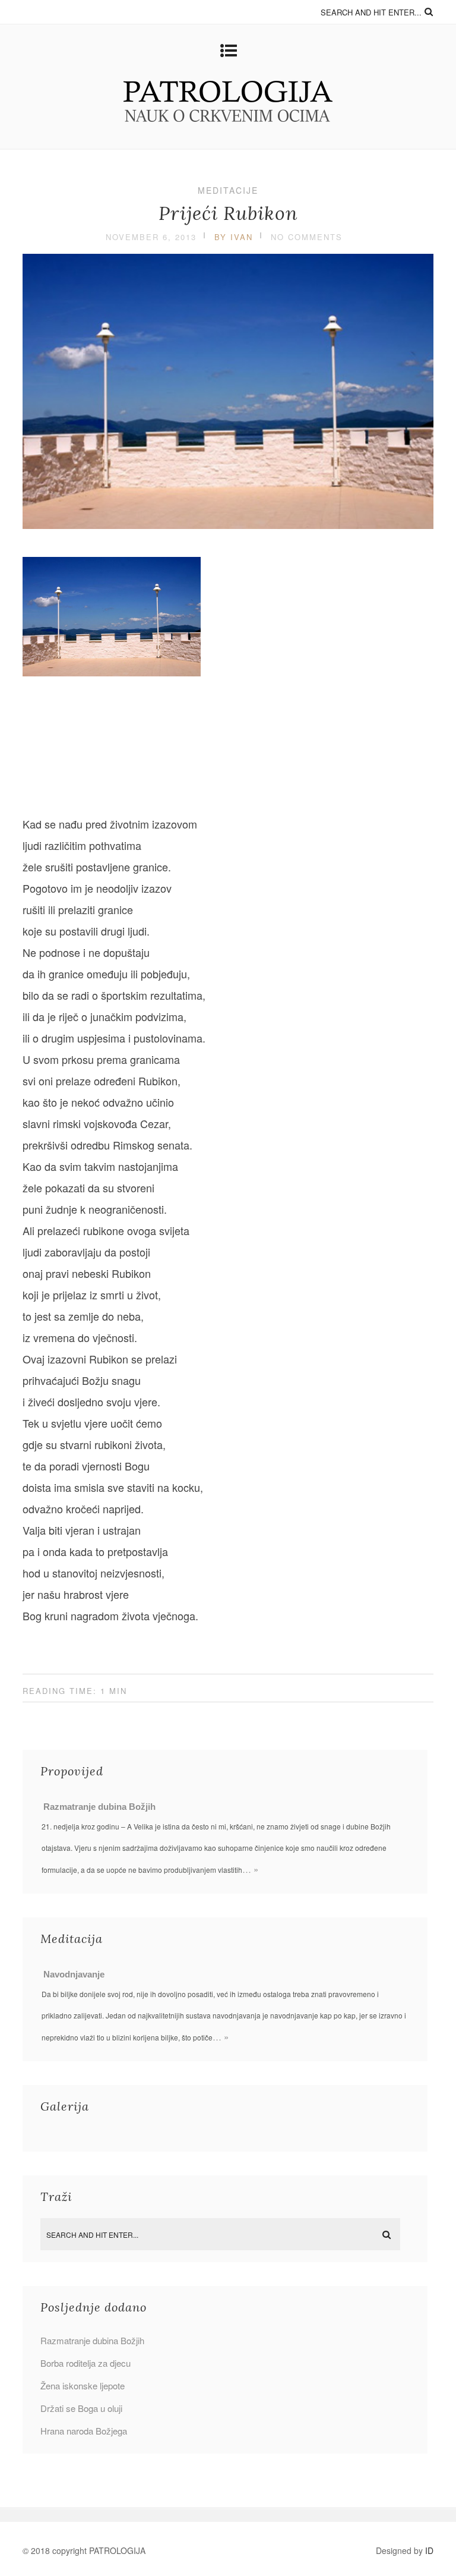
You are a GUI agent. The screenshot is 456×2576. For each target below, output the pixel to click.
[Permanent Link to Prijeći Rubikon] (228, 524)
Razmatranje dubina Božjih (99, 1807)
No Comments (307, 237)
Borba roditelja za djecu (85, 2363)
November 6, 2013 (151, 237)
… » (250, 1869)
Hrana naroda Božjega (84, 2431)
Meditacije (228, 190)
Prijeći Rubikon (228, 213)
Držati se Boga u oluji (81, 2408)
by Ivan (234, 237)
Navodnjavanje (74, 1974)
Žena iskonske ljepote (83, 2386)
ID (429, 2550)
